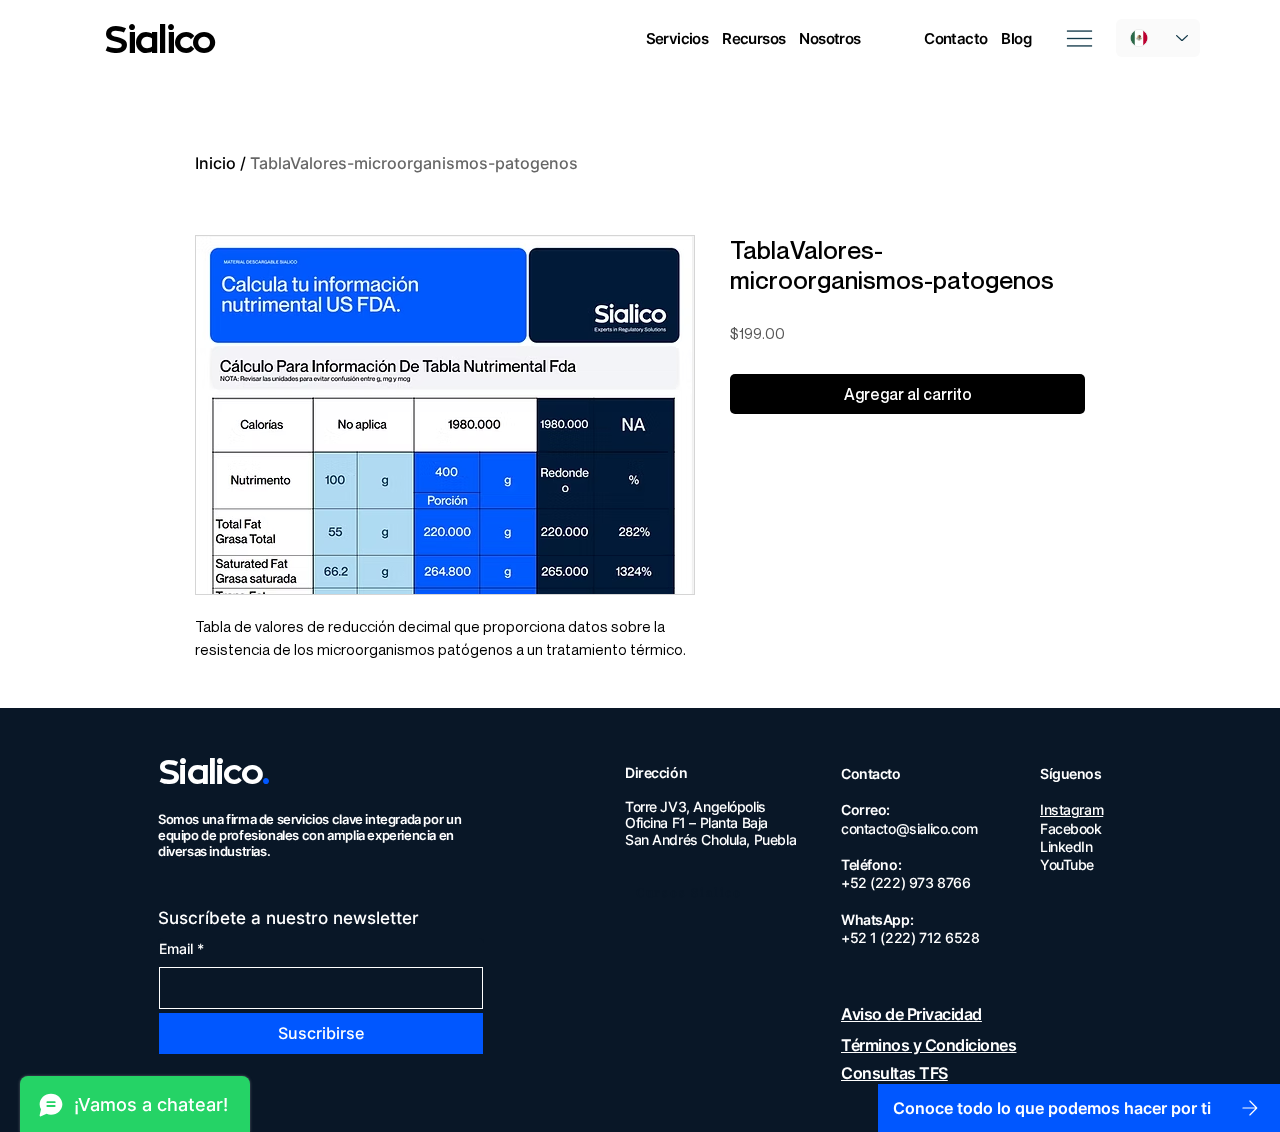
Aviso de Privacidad (911, 1014)
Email (181, 948)
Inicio (215, 163)
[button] (677, 38)
